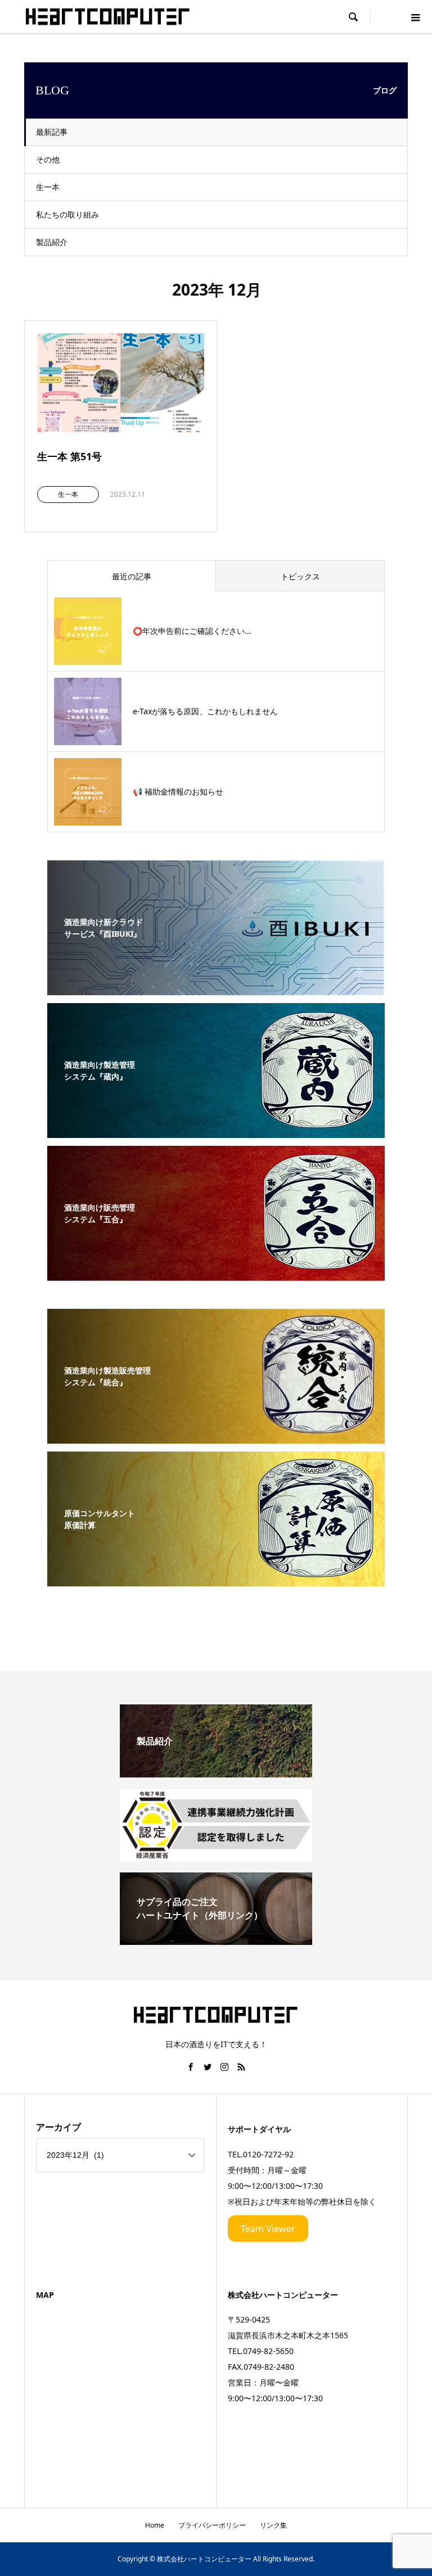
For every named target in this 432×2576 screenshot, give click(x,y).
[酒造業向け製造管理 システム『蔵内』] (216, 1131)
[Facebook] (191, 2067)
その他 (48, 159)
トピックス (300, 576)
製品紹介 (52, 242)
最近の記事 (132, 576)
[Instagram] (224, 2067)
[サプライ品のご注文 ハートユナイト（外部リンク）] (216, 1940)
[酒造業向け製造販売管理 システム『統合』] (216, 1437)
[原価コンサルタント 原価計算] (216, 1580)
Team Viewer (268, 2229)
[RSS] (241, 2067)
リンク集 (273, 2525)
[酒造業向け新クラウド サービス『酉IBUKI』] (216, 988)
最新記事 (52, 132)
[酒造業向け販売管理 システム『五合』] (216, 1274)
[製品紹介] (216, 1773)
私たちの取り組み (67, 214)
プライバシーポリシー (212, 2525)
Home (155, 2525)
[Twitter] (208, 2067)
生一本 (48, 187)
